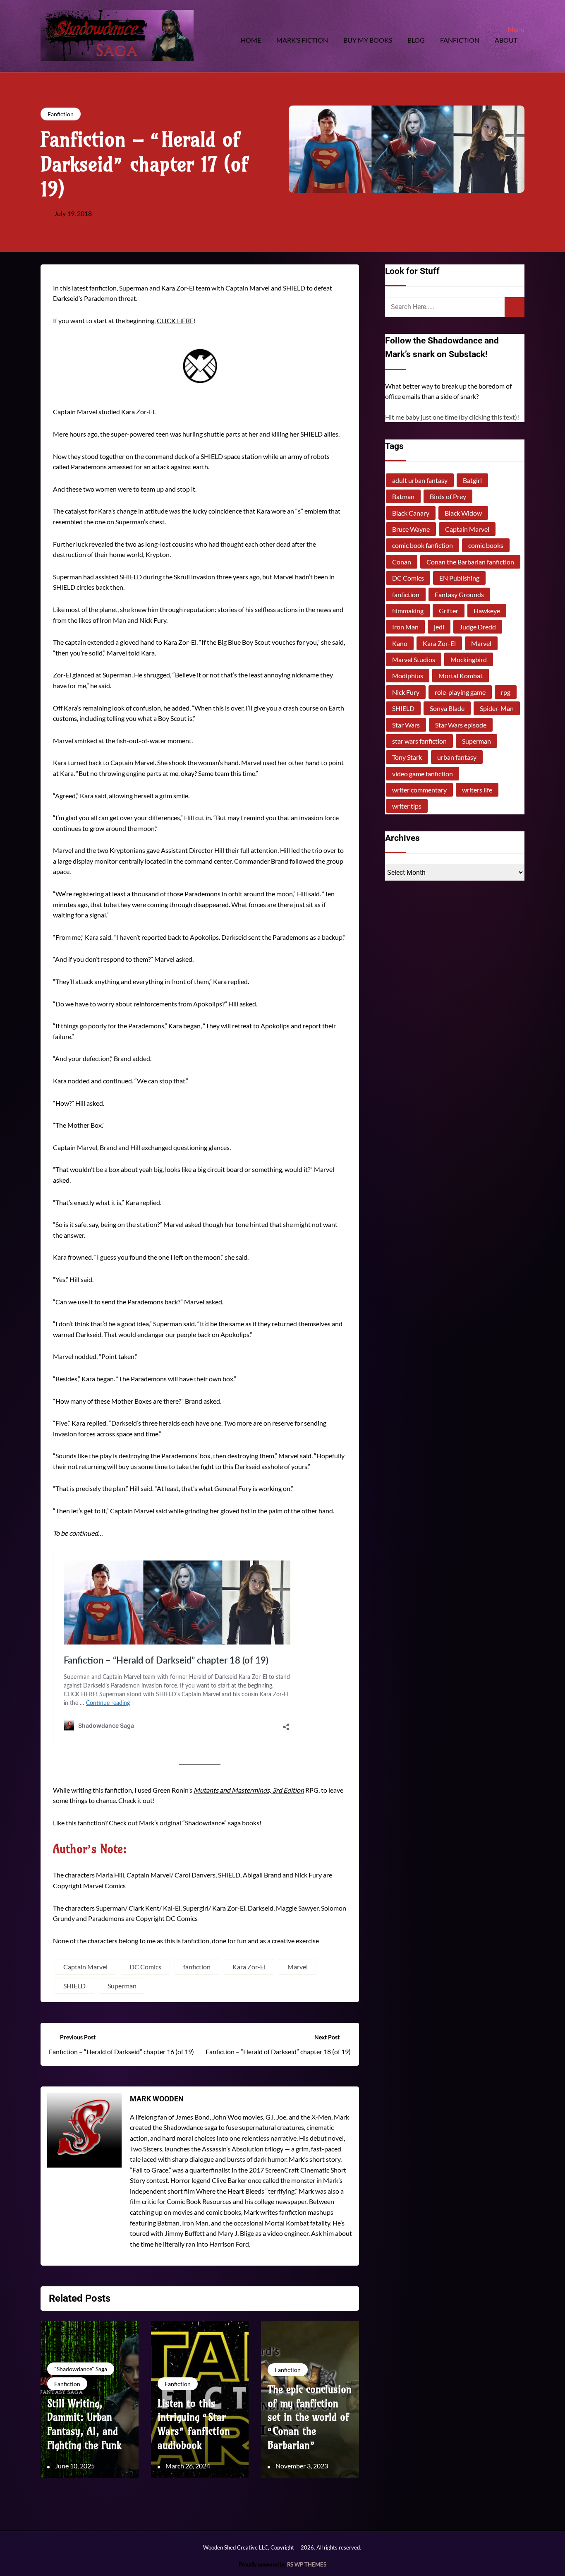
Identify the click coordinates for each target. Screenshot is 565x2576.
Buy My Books (368, 40)
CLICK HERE (175, 320)
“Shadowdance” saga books (221, 1823)
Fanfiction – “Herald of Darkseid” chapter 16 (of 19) (121, 2051)
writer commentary (419, 790)
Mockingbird (469, 659)
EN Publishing (459, 578)
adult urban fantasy (420, 480)
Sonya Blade (447, 708)
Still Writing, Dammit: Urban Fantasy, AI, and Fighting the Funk (84, 2424)
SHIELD (74, 1986)
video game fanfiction (423, 774)
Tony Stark (407, 757)
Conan (402, 562)
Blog (416, 40)
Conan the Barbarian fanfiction (470, 562)
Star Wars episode (461, 725)
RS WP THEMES (307, 2564)
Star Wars (406, 725)
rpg (506, 692)
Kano (400, 643)
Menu (516, 29)
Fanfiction (460, 40)
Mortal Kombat (461, 676)
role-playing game (460, 692)
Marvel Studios (414, 659)
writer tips (407, 806)
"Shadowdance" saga (81, 2369)
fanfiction (197, 1967)
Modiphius (408, 676)
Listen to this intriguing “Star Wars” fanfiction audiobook (194, 2424)
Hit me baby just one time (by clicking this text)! (452, 417)
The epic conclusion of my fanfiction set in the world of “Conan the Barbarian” (310, 2417)
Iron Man (405, 627)
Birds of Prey (448, 496)
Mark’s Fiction (302, 40)
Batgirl (472, 480)
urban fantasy (457, 757)
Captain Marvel (85, 1967)
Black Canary (411, 513)
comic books (486, 545)
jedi (439, 627)
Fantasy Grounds (459, 594)
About (506, 40)
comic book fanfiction (423, 545)
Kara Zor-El (249, 1967)
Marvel (298, 1967)
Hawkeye (487, 611)
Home (251, 40)
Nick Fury (406, 692)
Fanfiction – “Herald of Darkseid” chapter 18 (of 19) (278, 2051)
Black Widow (463, 513)
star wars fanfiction (419, 741)
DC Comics (145, 1967)
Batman (403, 496)
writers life (477, 790)
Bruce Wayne (411, 529)
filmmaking (408, 611)
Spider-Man (497, 708)
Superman (122, 1986)
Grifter (449, 611)
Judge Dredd (478, 627)
